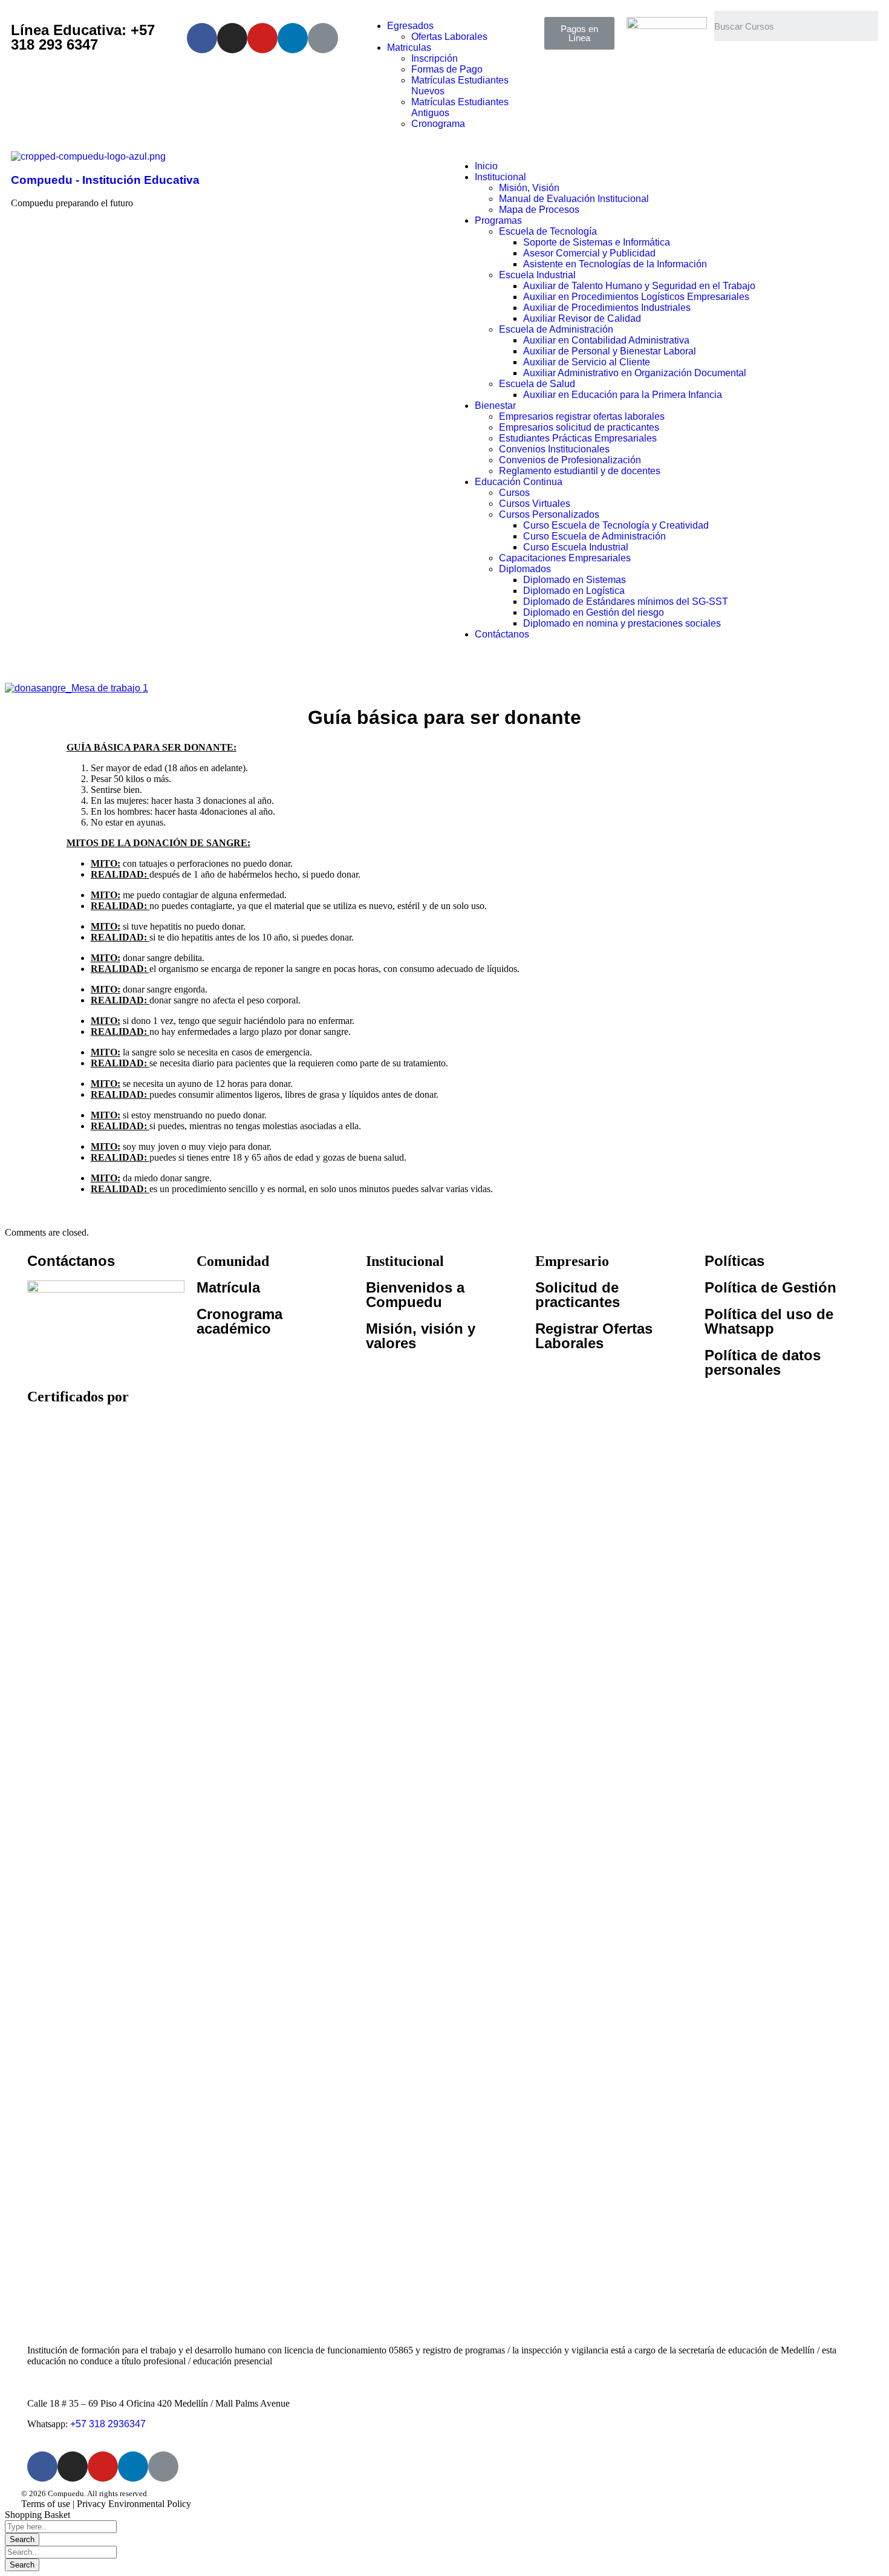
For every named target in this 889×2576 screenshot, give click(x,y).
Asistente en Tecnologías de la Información (615, 264)
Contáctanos (502, 634)
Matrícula (228, 1287)
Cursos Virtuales (535, 504)
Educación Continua (519, 482)
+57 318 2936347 (108, 2424)
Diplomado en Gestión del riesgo (594, 612)
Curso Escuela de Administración (594, 536)
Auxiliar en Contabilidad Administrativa (606, 340)
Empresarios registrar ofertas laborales (582, 416)
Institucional (500, 177)
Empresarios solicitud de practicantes (579, 427)
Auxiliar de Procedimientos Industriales (607, 308)
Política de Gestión (770, 1287)
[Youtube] (262, 38)
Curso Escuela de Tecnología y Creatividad (616, 525)
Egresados (410, 26)
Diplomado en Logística (574, 591)
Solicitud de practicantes (578, 1295)
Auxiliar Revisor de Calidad (582, 318)
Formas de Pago (447, 69)
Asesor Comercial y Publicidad (589, 253)
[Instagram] (232, 38)
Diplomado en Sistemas (575, 580)
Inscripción (435, 58)
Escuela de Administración (556, 329)
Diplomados (525, 569)
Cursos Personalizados (549, 514)
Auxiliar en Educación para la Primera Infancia (623, 395)
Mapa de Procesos (539, 210)
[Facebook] (202, 38)
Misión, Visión (529, 188)
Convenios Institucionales (554, 449)
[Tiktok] (323, 38)
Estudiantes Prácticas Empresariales (578, 438)
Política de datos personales (763, 1362)
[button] (579, 33)
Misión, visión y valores (421, 1336)
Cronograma (438, 124)
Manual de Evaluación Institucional (574, 199)
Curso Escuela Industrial (576, 547)
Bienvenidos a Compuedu (415, 1295)
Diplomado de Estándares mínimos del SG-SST (626, 602)
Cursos (514, 493)
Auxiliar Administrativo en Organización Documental (635, 373)
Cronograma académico (239, 1321)
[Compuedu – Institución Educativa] (88, 156)
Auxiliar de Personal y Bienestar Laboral (610, 351)
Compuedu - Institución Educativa (105, 180)
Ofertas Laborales (449, 37)
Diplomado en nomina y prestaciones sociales (622, 623)
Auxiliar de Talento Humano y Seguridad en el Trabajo (639, 286)
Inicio (486, 166)
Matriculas (409, 47)
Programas (498, 220)
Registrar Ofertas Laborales (594, 1336)
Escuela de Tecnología (548, 231)
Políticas (734, 1261)
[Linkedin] (293, 38)
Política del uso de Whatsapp (769, 1321)
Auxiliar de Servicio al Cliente (587, 362)
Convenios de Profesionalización (570, 460)
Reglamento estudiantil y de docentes (580, 471)
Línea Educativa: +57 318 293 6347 (83, 37)
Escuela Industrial (537, 275)
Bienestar (495, 406)
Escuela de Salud (537, 384)
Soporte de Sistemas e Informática (597, 242)
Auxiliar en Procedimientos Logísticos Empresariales (636, 297)
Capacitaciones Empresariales (565, 558)
